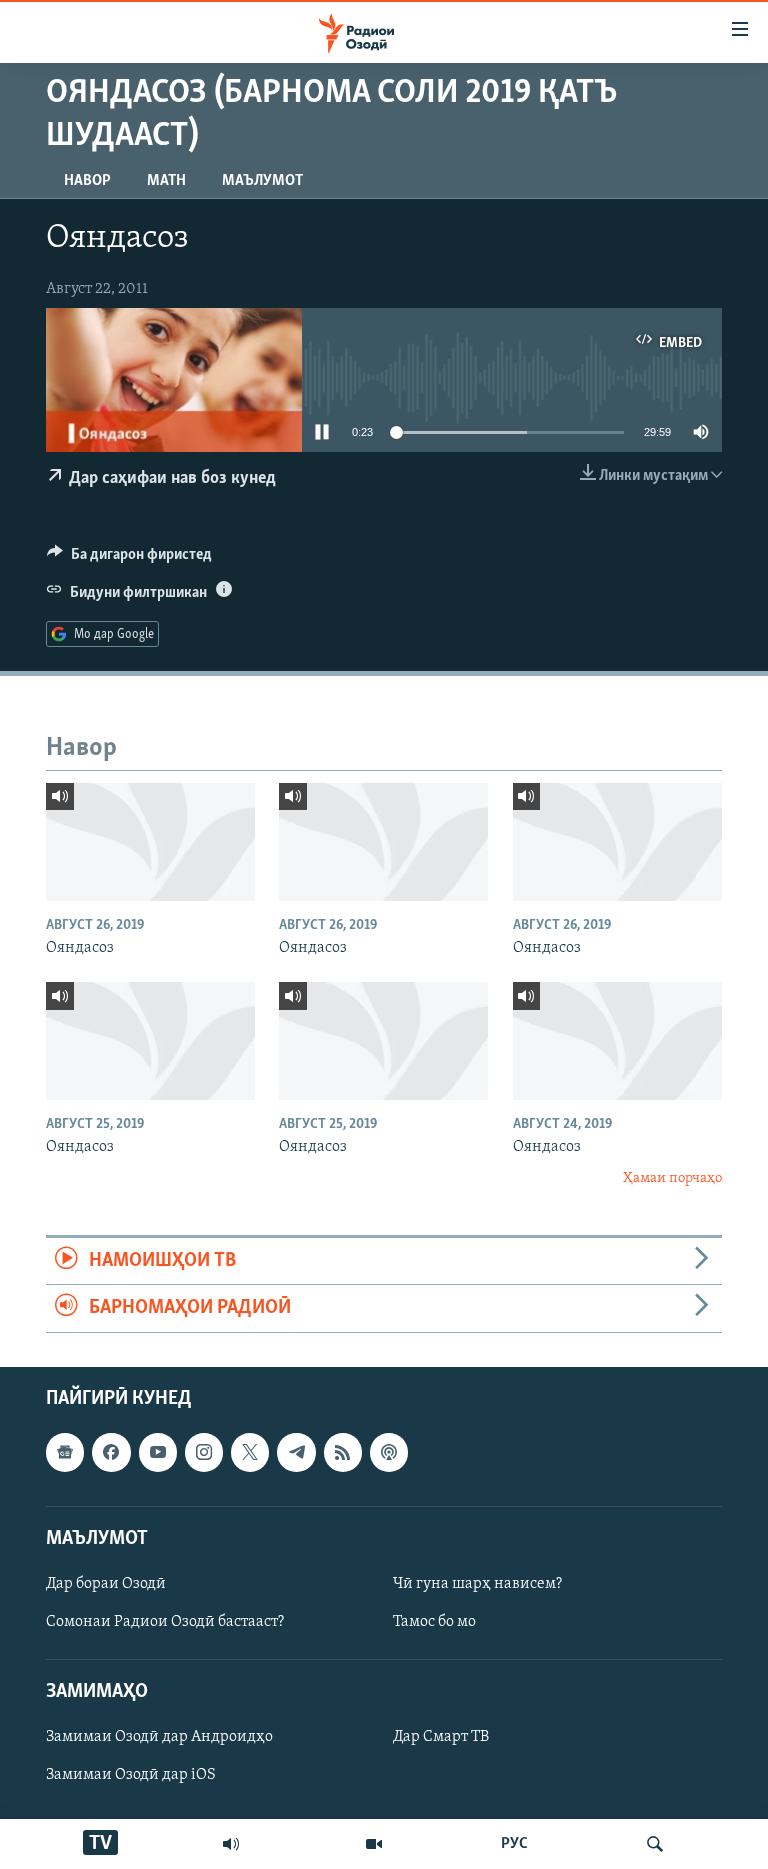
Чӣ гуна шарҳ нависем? (477, 1584)
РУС (514, 1844)
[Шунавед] (231, 1844)
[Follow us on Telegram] (296, 1452)
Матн (166, 181)
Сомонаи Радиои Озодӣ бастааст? (165, 1622)
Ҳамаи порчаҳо (672, 1178)
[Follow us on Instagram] (204, 1452)
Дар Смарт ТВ (441, 1737)
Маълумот (262, 181)
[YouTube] (374, 1844)
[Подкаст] (389, 1452)
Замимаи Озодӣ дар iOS (131, 1775)
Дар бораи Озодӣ (106, 1584)
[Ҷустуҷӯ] (655, 1844)
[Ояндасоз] (150, 842)
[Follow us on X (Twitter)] (250, 1452)
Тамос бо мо (434, 1622)
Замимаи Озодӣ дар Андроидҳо (159, 1737)
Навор (87, 181)
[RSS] (343, 1452)
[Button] (129, 559)
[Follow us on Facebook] (111, 1452)
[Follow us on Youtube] (158, 1452)
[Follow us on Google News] (65, 1452)
